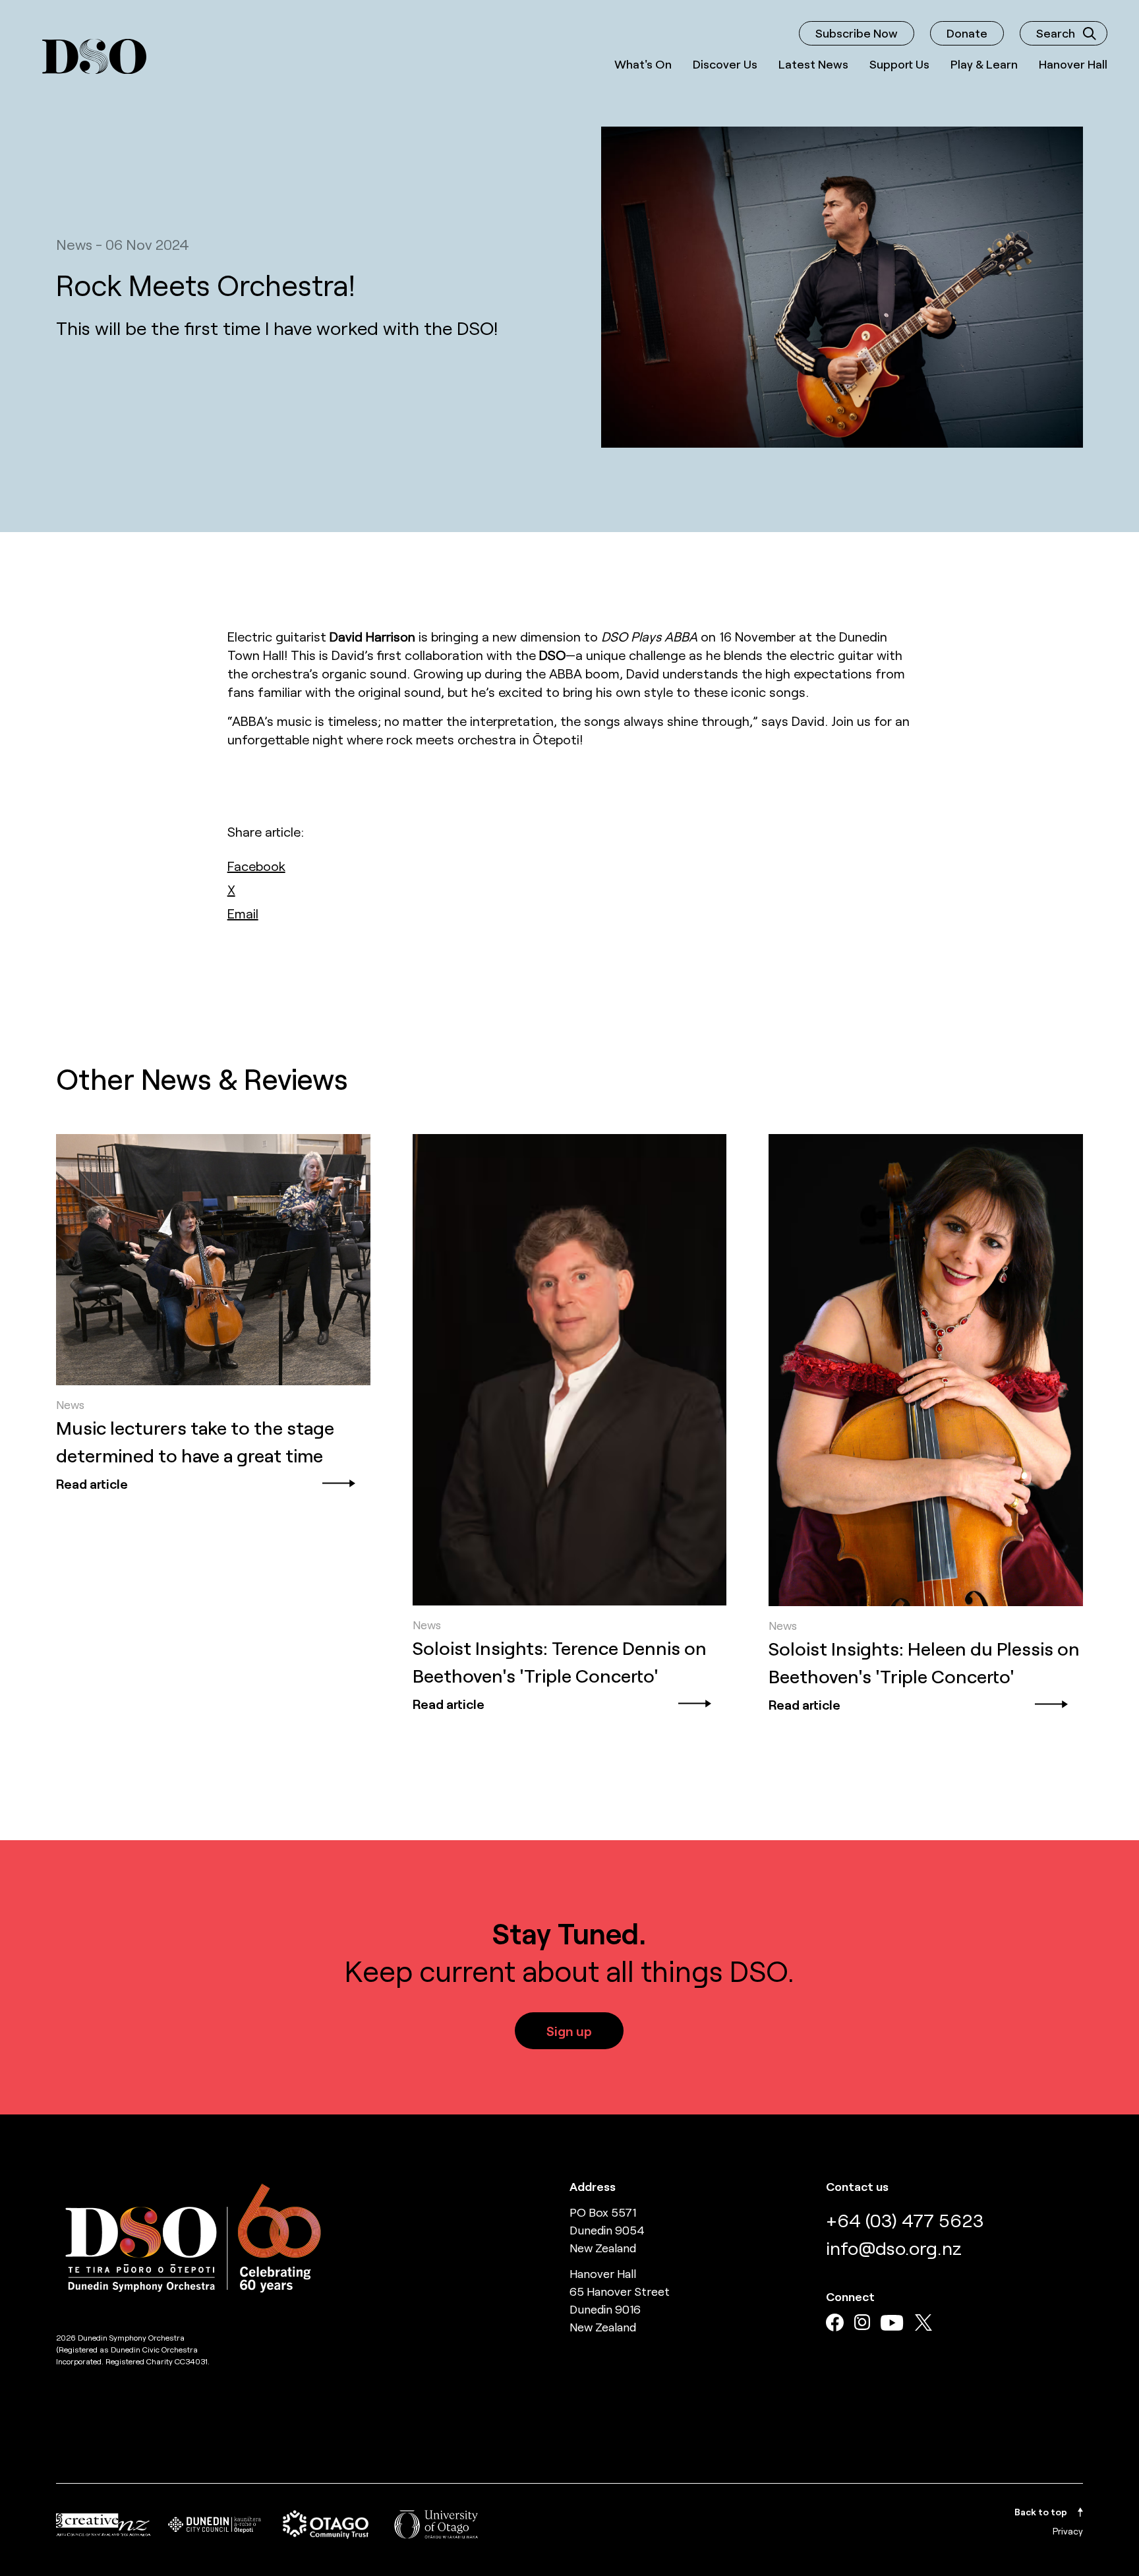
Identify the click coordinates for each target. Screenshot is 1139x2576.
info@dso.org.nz (894, 2248)
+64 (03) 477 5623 (905, 2220)
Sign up (569, 2031)
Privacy (1068, 2531)
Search (1056, 33)
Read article (92, 1483)
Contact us (857, 2186)
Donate (967, 33)
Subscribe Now (857, 33)
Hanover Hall (1073, 64)
